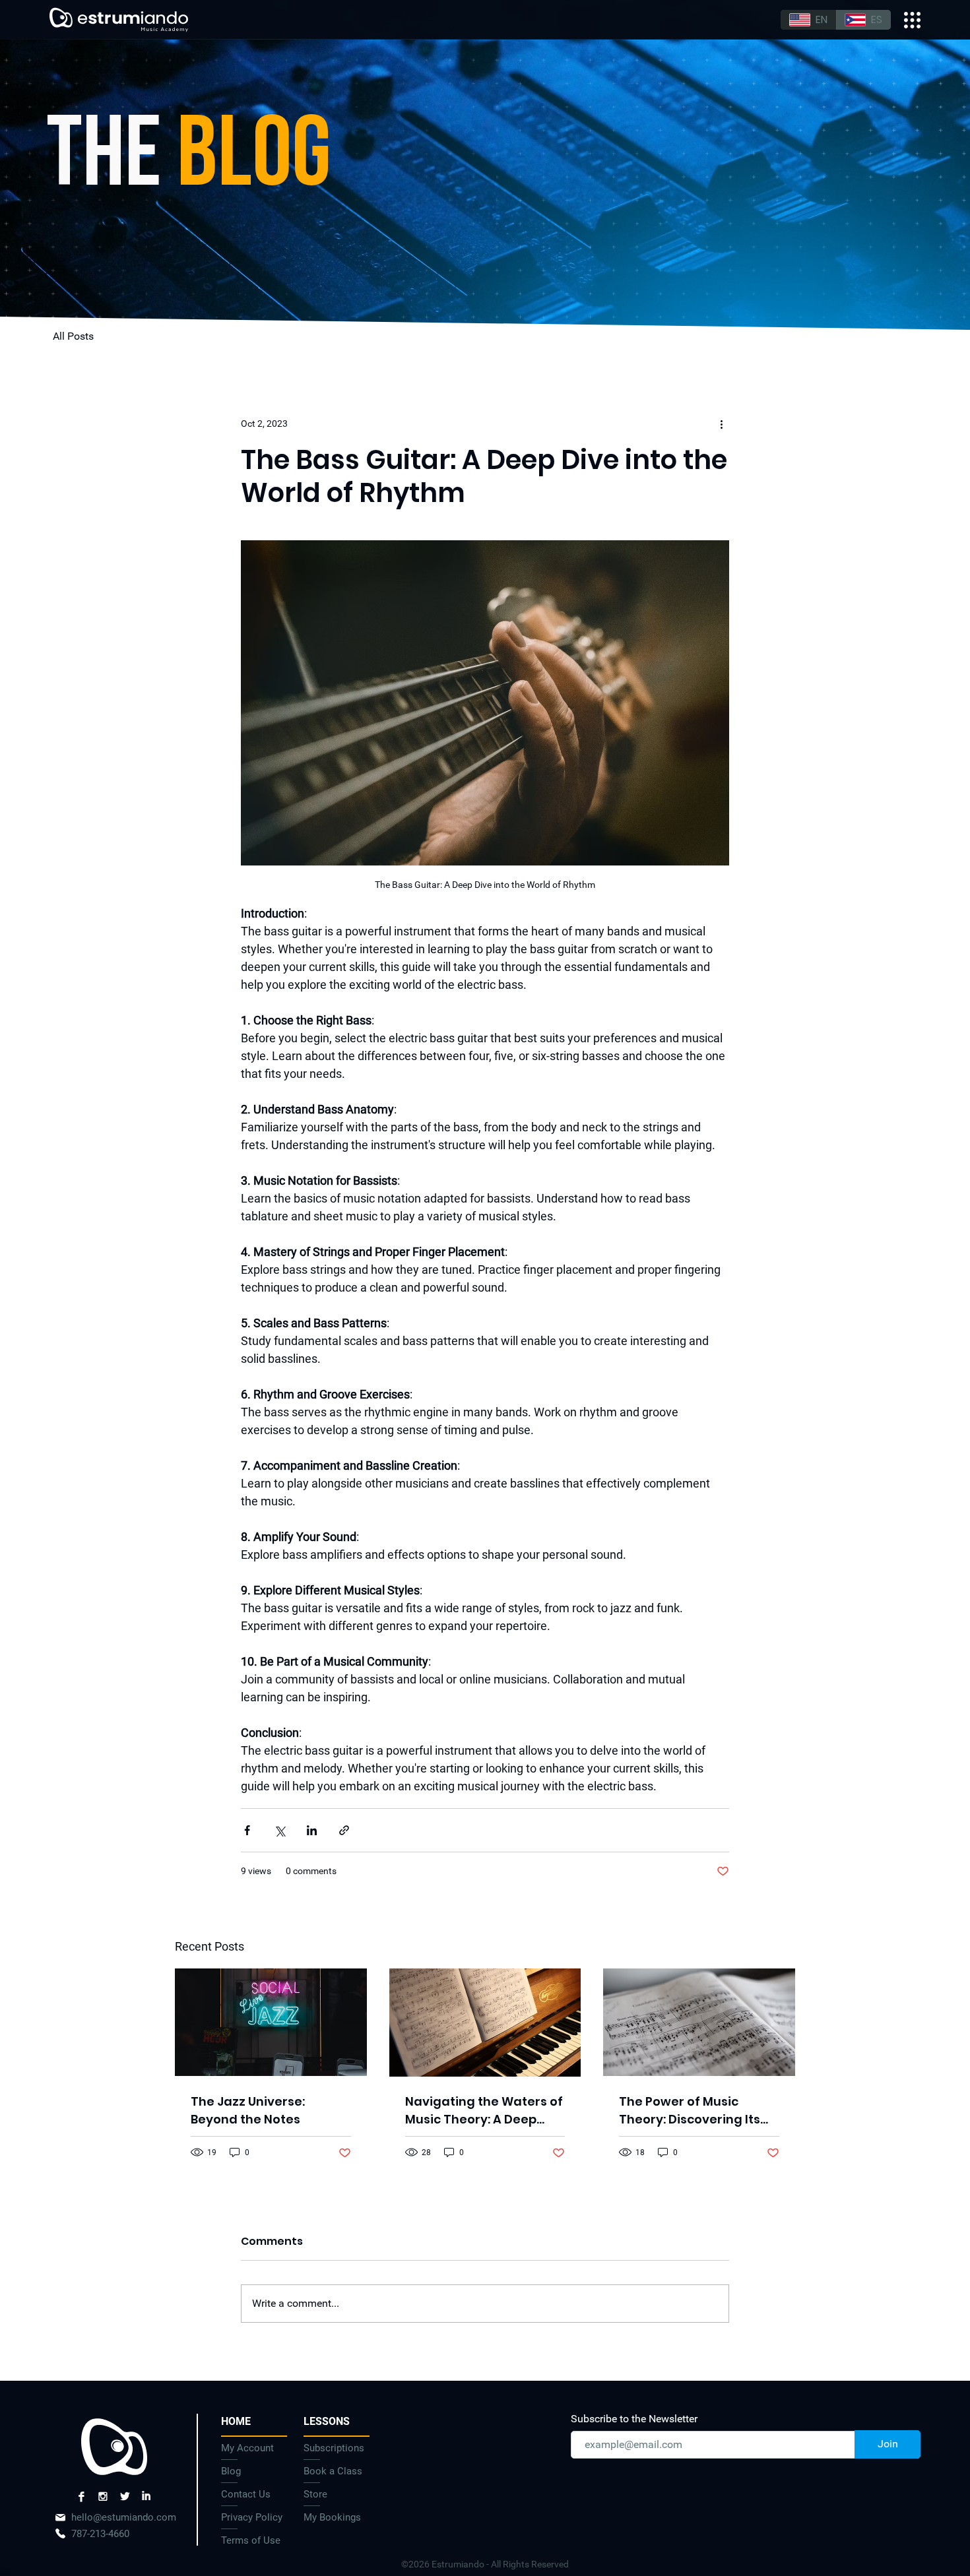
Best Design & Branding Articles (5, 2575)
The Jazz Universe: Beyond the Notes (248, 2110)
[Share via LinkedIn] (312, 1830)
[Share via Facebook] (247, 1830)
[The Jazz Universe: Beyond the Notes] (271, 2022)
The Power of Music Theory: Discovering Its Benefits (690, 2111)
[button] (337, 2422)
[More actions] (721, 424)
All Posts (73, 336)
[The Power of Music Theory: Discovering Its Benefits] (699, 2022)
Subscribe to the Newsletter (634, 2419)
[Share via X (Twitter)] (279, 1830)
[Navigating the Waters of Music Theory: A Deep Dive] (485, 2023)
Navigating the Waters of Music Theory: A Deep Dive (484, 2111)
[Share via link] (344, 1830)
